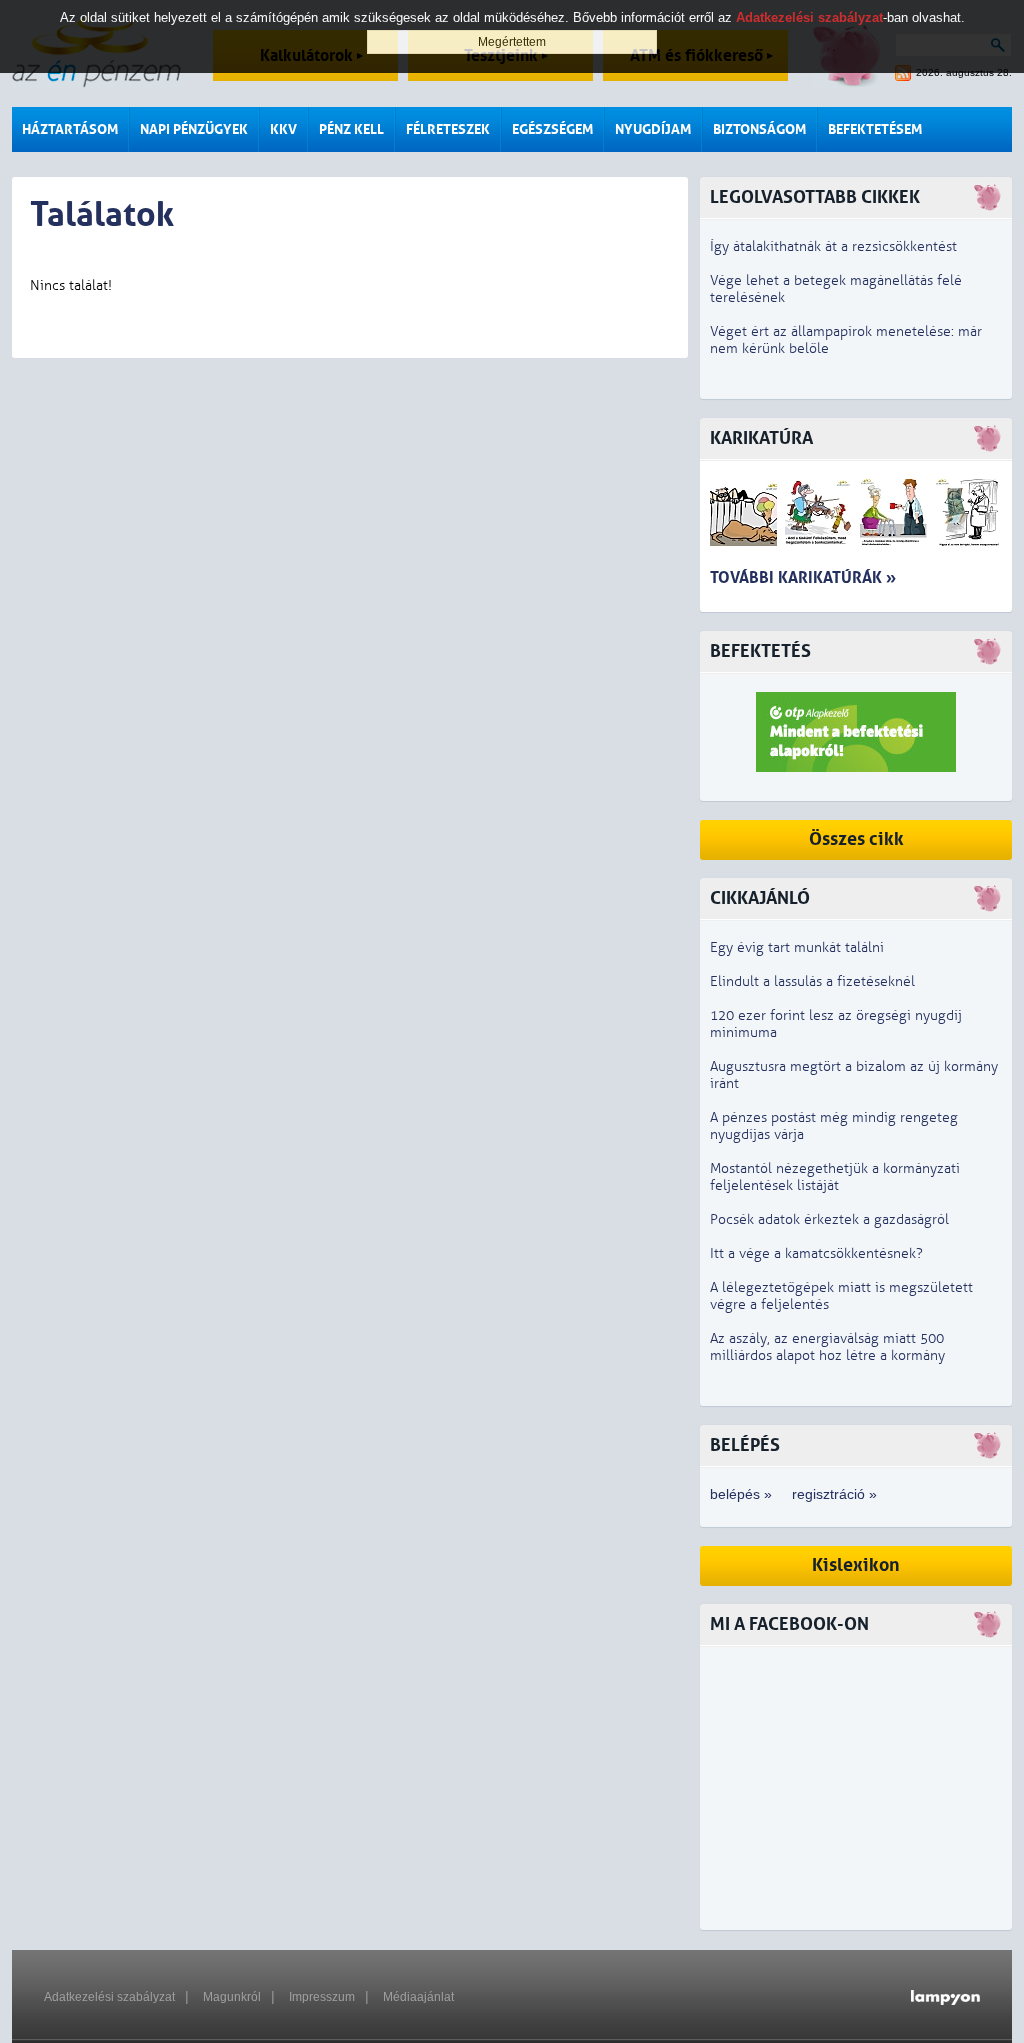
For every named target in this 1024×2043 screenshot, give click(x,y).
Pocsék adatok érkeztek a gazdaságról (829, 1219)
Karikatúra (761, 438)
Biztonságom (759, 129)
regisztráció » (834, 1494)
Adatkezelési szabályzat (109, 1997)
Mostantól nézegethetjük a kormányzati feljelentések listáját (835, 1177)
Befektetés (760, 651)
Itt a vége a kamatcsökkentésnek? (816, 1253)
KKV (283, 129)
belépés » (741, 1494)
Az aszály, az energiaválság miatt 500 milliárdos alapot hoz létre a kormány (827, 1347)
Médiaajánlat (418, 1997)
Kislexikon (856, 1565)
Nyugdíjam (653, 129)
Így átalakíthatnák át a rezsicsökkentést (833, 246)
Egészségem (552, 129)
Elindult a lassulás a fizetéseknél (812, 981)
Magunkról (232, 1997)
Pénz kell (351, 129)
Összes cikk (856, 839)
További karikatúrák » (803, 577)
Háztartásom (70, 129)
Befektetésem (875, 129)
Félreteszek (448, 129)
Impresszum (322, 1997)
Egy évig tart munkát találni (797, 947)
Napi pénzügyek (194, 129)
